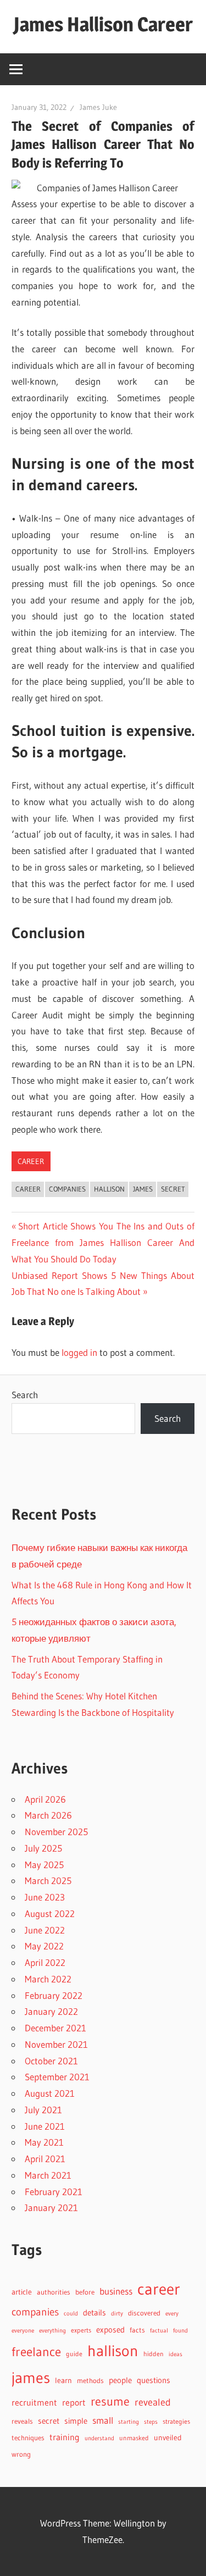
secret (173, 1189)
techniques (28, 2438)
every (172, 2313)
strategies (176, 2421)
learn (63, 2381)
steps (151, 2422)
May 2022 (44, 1946)
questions (154, 2380)
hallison (109, 1189)
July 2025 (43, 1848)
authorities (54, 2292)
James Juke (98, 107)
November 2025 (56, 1832)
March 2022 (48, 1979)
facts (137, 2330)
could (71, 2314)
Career (31, 1161)
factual (159, 2331)
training (65, 2437)
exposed (110, 2330)
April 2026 (45, 1799)
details (94, 2312)
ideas (176, 2354)
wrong (21, 2454)
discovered (144, 2313)
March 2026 (48, 1815)
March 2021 (48, 2175)
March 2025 (48, 1880)
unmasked (134, 2438)
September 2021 (57, 2077)
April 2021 (45, 2159)
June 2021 (45, 2126)
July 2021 (43, 2110)
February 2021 (54, 2192)
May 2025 (44, 1865)
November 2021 (56, 2044)
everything (52, 2331)
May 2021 (44, 2142)
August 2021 (50, 2093)
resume (110, 2402)
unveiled (168, 2438)
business (116, 2291)
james (143, 1189)
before (85, 2292)
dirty (117, 2313)
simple (76, 2421)
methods (90, 2381)
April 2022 (45, 1962)
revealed (153, 2402)
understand (99, 2438)
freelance (36, 2352)
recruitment (34, 2403)
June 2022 (45, 1930)
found (180, 2331)
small (103, 2420)
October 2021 (51, 2061)
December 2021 (55, 2028)
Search (25, 1395)
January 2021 (51, 2207)
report (74, 2402)
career (28, 1189)
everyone (23, 2330)
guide (74, 2354)
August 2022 (50, 1913)
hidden (154, 2354)
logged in (79, 1352)
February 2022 (54, 1995)
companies (67, 1189)
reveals (22, 2421)
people (120, 2380)
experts (81, 2330)
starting (129, 2422)
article (22, 2292)
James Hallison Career (103, 24)
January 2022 (51, 2011)
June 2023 (45, 1897)
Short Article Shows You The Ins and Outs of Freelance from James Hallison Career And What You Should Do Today (103, 1242)
